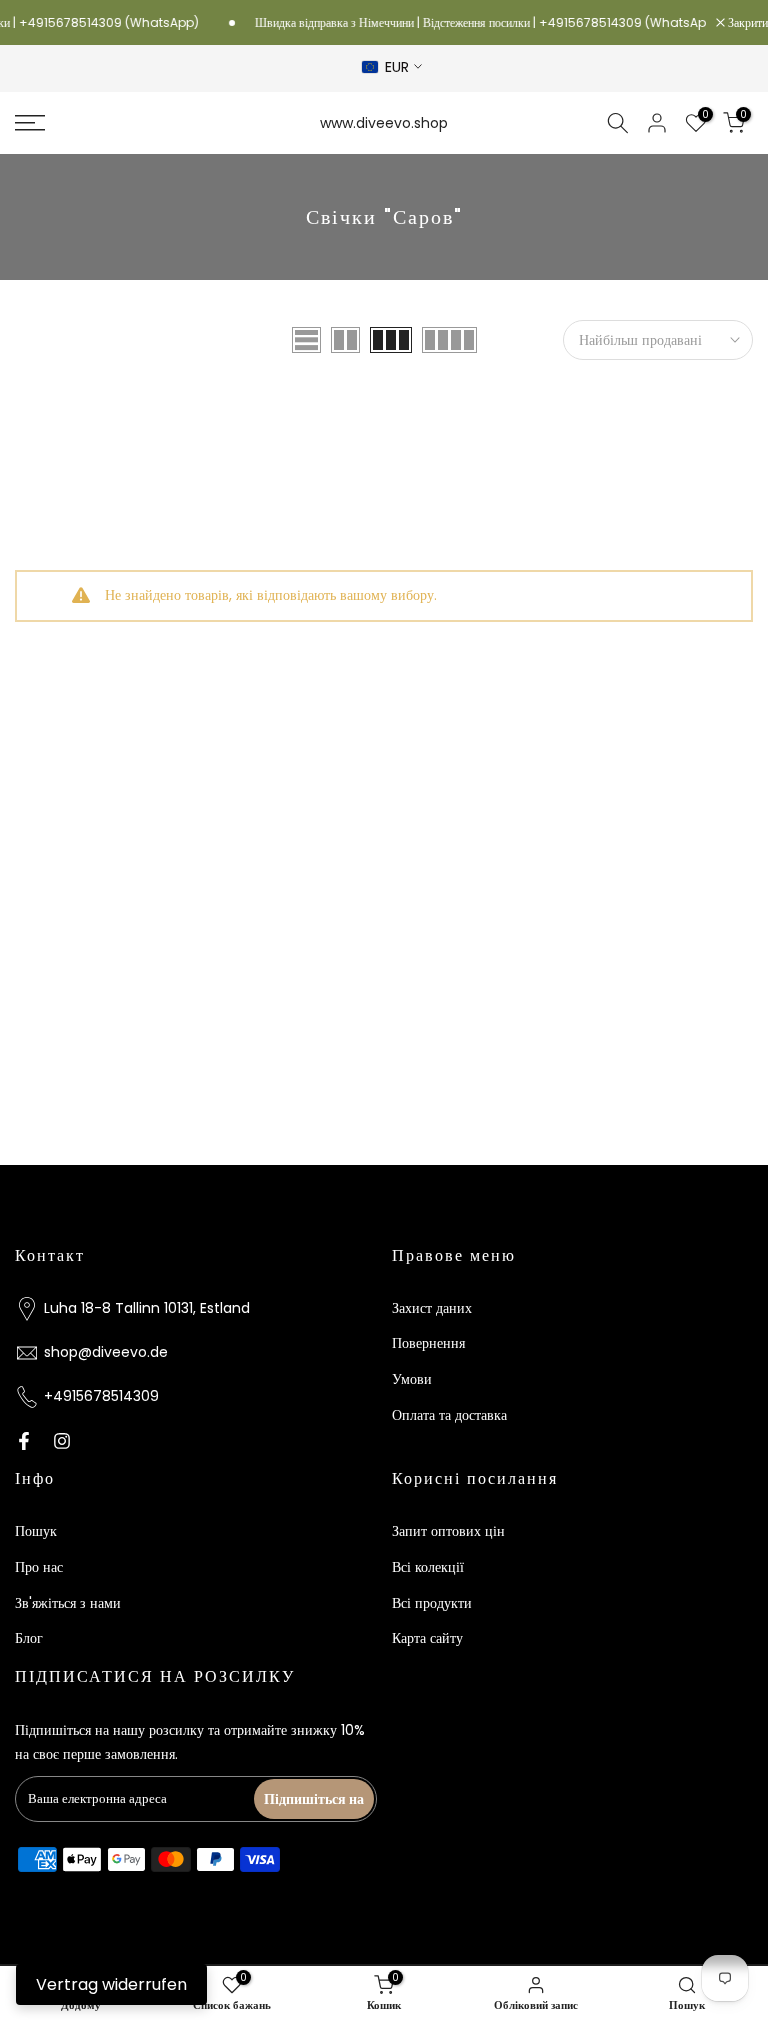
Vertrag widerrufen (111, 1984)
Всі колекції (428, 1567)
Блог (29, 1638)
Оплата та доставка (449, 1415)
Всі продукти (432, 1603)
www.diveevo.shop (384, 123)
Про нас (39, 1567)
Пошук (36, 1531)
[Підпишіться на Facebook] (24, 1441)
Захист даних (432, 1308)
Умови (412, 1379)
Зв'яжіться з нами (68, 1603)
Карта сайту (427, 1638)
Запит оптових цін (448, 1531)
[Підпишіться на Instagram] (62, 1441)
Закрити (746, 23)
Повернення (428, 1343)
